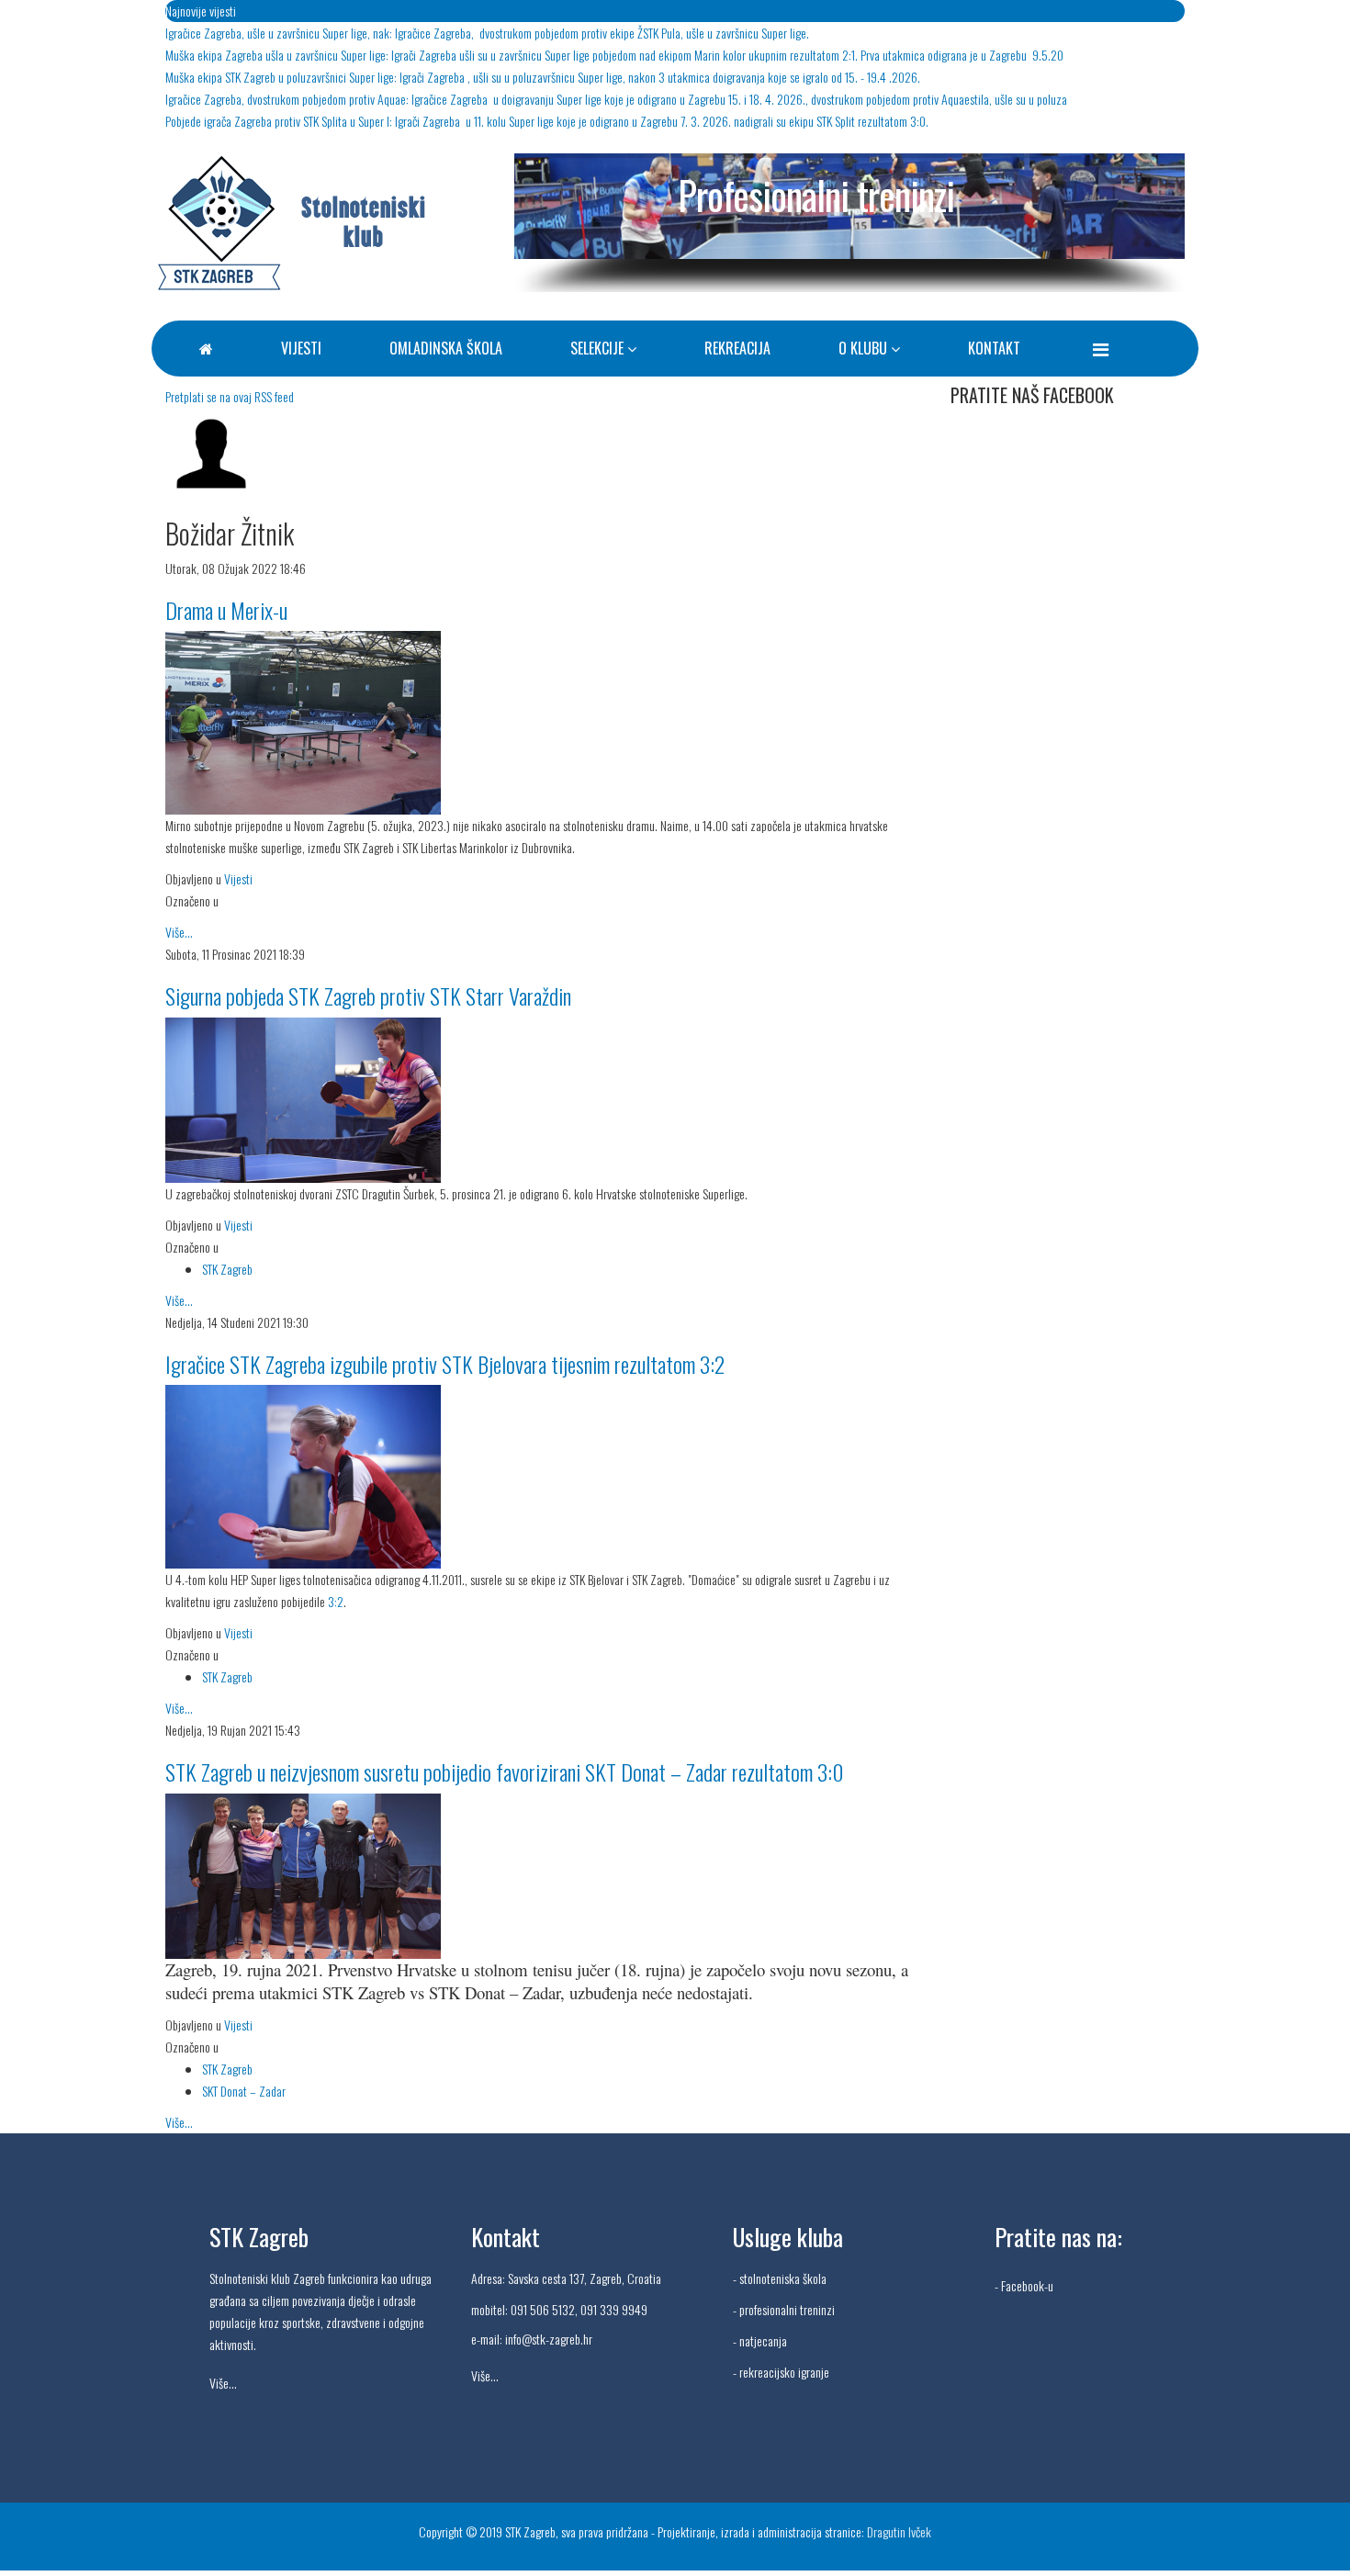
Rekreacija (737, 348)
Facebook (1023, 2285)
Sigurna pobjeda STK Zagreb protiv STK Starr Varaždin (368, 996)
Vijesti (301, 348)
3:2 (334, 1601)
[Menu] (1101, 348)
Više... (179, 932)
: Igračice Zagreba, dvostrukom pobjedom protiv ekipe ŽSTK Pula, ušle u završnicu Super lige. (487, 33)
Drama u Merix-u (226, 610)
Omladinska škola (446, 348)
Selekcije (597, 348)
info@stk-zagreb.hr (549, 2339)
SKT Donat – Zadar (244, 2091)
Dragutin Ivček (899, 2531)
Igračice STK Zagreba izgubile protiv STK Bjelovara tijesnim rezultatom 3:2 (445, 1364)
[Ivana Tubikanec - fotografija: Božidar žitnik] (544, 1477)
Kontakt (994, 348)
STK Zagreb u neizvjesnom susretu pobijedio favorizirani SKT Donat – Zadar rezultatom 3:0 (505, 1772)
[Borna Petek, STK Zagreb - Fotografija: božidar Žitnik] (544, 1100)
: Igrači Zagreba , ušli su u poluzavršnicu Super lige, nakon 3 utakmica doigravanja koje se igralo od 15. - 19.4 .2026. (543, 77)
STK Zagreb (227, 1269)
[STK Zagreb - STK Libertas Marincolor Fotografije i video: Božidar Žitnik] (544, 723)
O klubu (863, 348)
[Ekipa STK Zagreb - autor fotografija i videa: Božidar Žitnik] (544, 1876)
